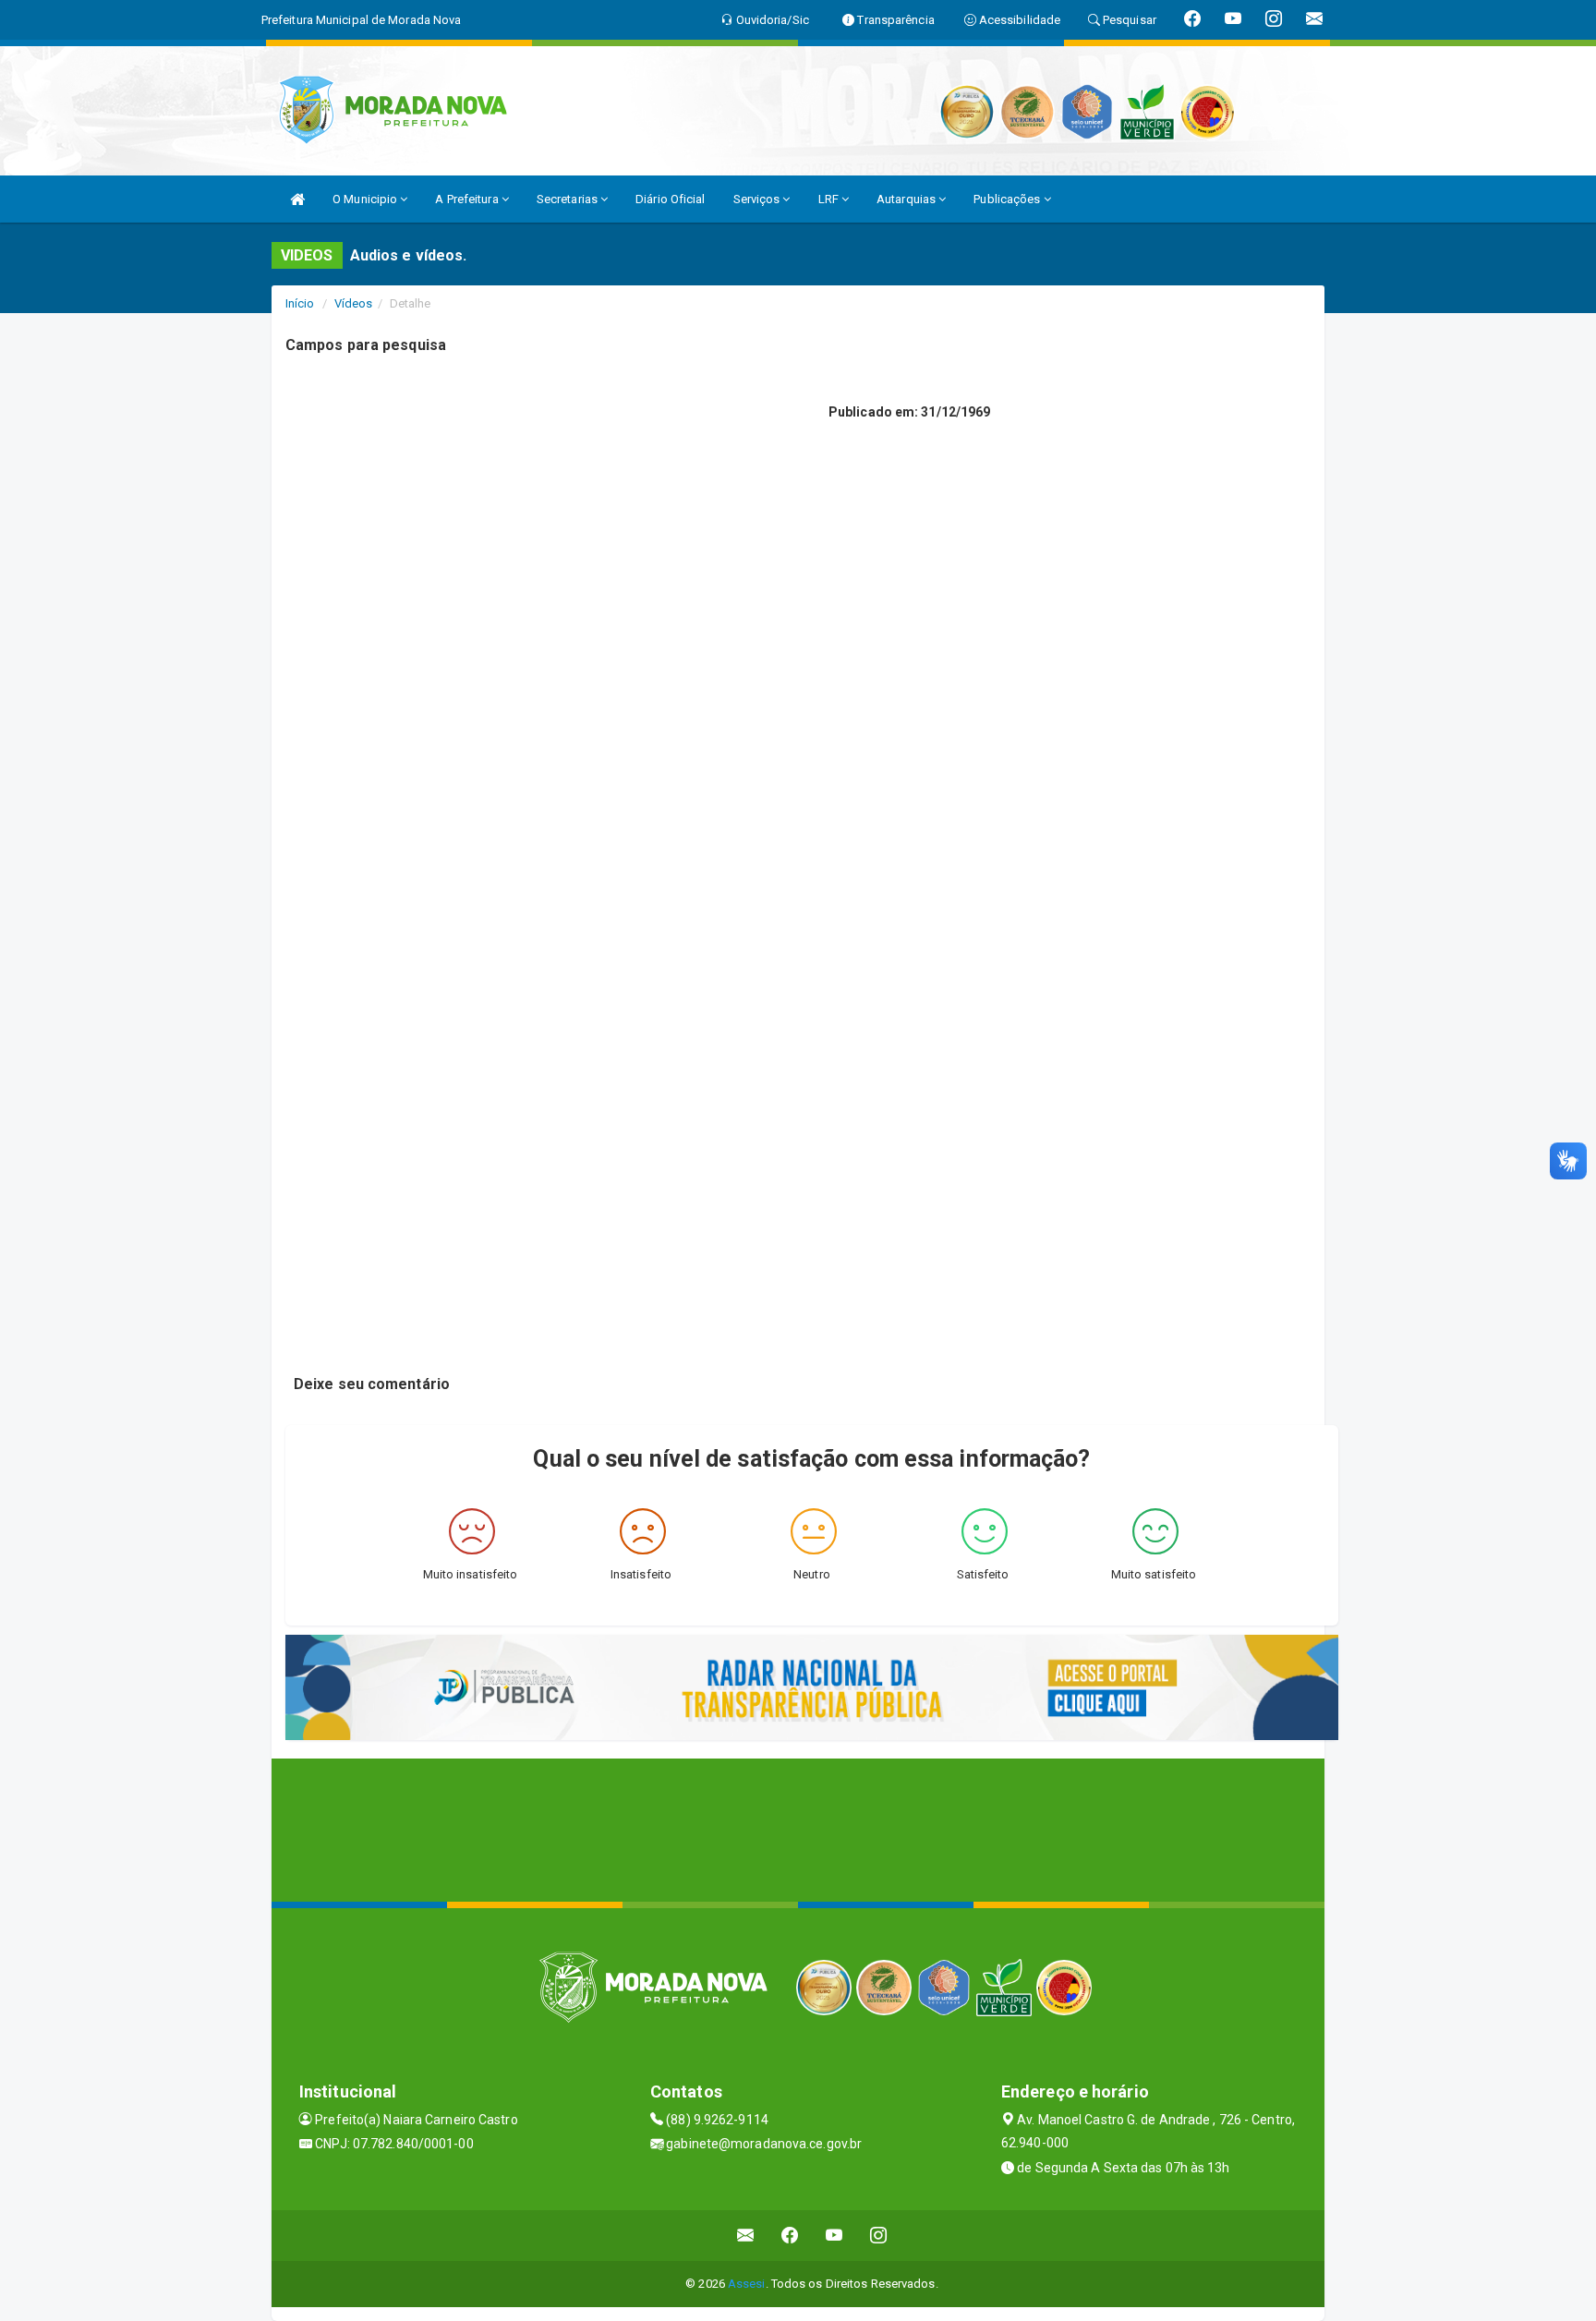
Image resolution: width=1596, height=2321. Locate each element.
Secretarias (568, 199)
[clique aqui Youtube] (834, 2236)
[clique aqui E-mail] (746, 2236)
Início (300, 303)
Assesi (747, 2284)
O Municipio (366, 199)
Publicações (1008, 199)
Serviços (758, 199)
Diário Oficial (670, 199)
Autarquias (907, 199)
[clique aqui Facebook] (790, 2236)
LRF (830, 199)
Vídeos (354, 303)
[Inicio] (297, 199)
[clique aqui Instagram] (879, 2236)
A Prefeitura (468, 199)
